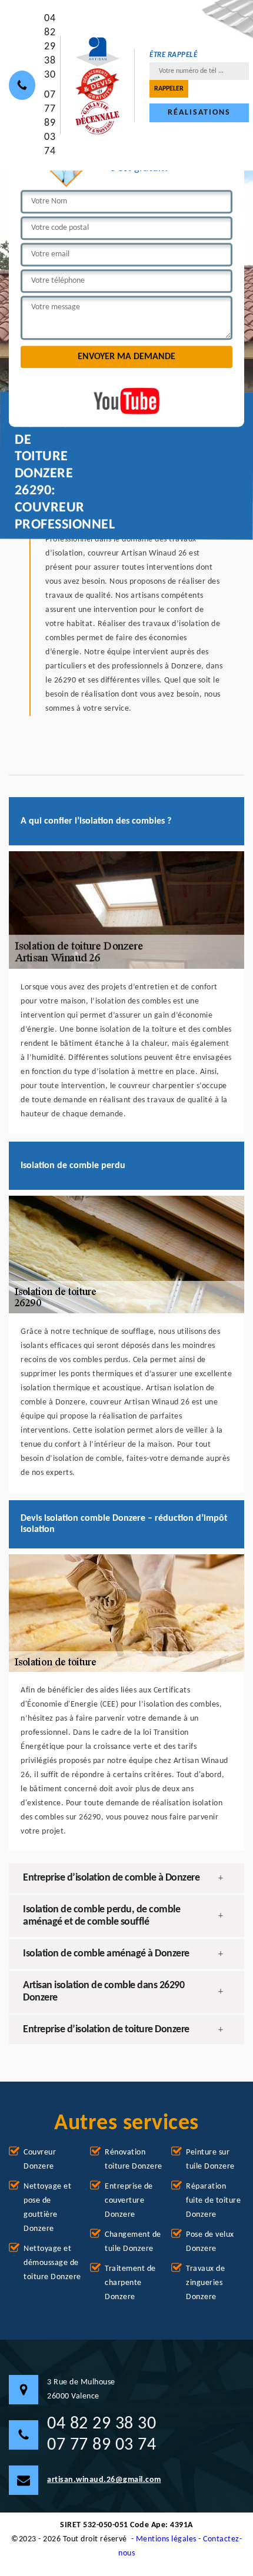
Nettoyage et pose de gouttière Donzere (47, 2208)
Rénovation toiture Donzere (134, 2160)
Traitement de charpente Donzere (130, 2283)
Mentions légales (166, 2539)
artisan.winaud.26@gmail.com (104, 2480)
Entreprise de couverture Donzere (129, 2201)
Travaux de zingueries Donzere (205, 2283)
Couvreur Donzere (40, 2160)
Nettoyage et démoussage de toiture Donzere (52, 2263)
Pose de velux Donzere (210, 2242)
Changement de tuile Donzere (133, 2242)
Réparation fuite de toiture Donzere (213, 2201)
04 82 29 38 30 (50, 47)
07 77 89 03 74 (50, 123)
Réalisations (199, 113)
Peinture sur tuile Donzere (210, 2160)
